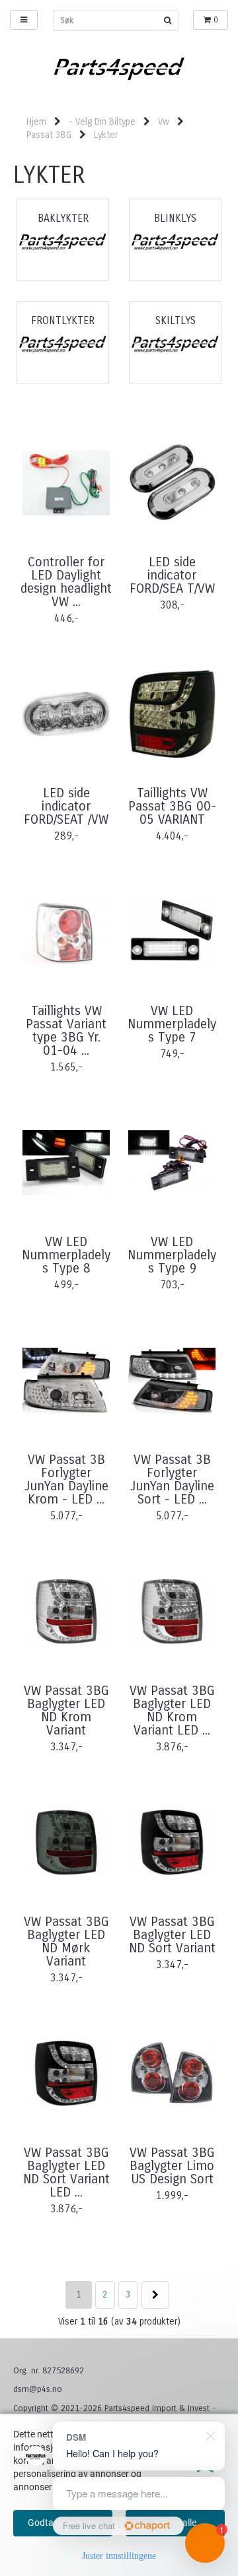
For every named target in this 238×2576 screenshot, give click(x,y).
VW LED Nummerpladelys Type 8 (66, 1255)
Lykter (106, 135)
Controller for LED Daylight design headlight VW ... (66, 582)
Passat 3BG (49, 135)
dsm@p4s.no (38, 2389)
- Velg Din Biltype (102, 122)
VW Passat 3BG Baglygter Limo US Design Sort (172, 2166)
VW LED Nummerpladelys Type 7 (172, 1024)
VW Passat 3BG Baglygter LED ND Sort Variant (172, 1935)
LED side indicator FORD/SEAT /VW (66, 807)
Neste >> (155, 2295)
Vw (164, 122)
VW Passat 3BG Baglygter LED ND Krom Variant (66, 1711)
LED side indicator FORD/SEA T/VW (172, 576)
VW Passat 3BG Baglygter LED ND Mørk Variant (66, 1942)
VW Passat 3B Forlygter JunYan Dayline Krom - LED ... (66, 1480)
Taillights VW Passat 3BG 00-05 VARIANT (172, 807)
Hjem (36, 122)
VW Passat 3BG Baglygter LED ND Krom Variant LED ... (172, 1711)
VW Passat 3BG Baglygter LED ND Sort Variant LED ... (66, 2173)
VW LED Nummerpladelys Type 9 (172, 1255)
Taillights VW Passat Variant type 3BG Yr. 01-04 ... (66, 1031)
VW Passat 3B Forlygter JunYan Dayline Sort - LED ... (172, 1480)
